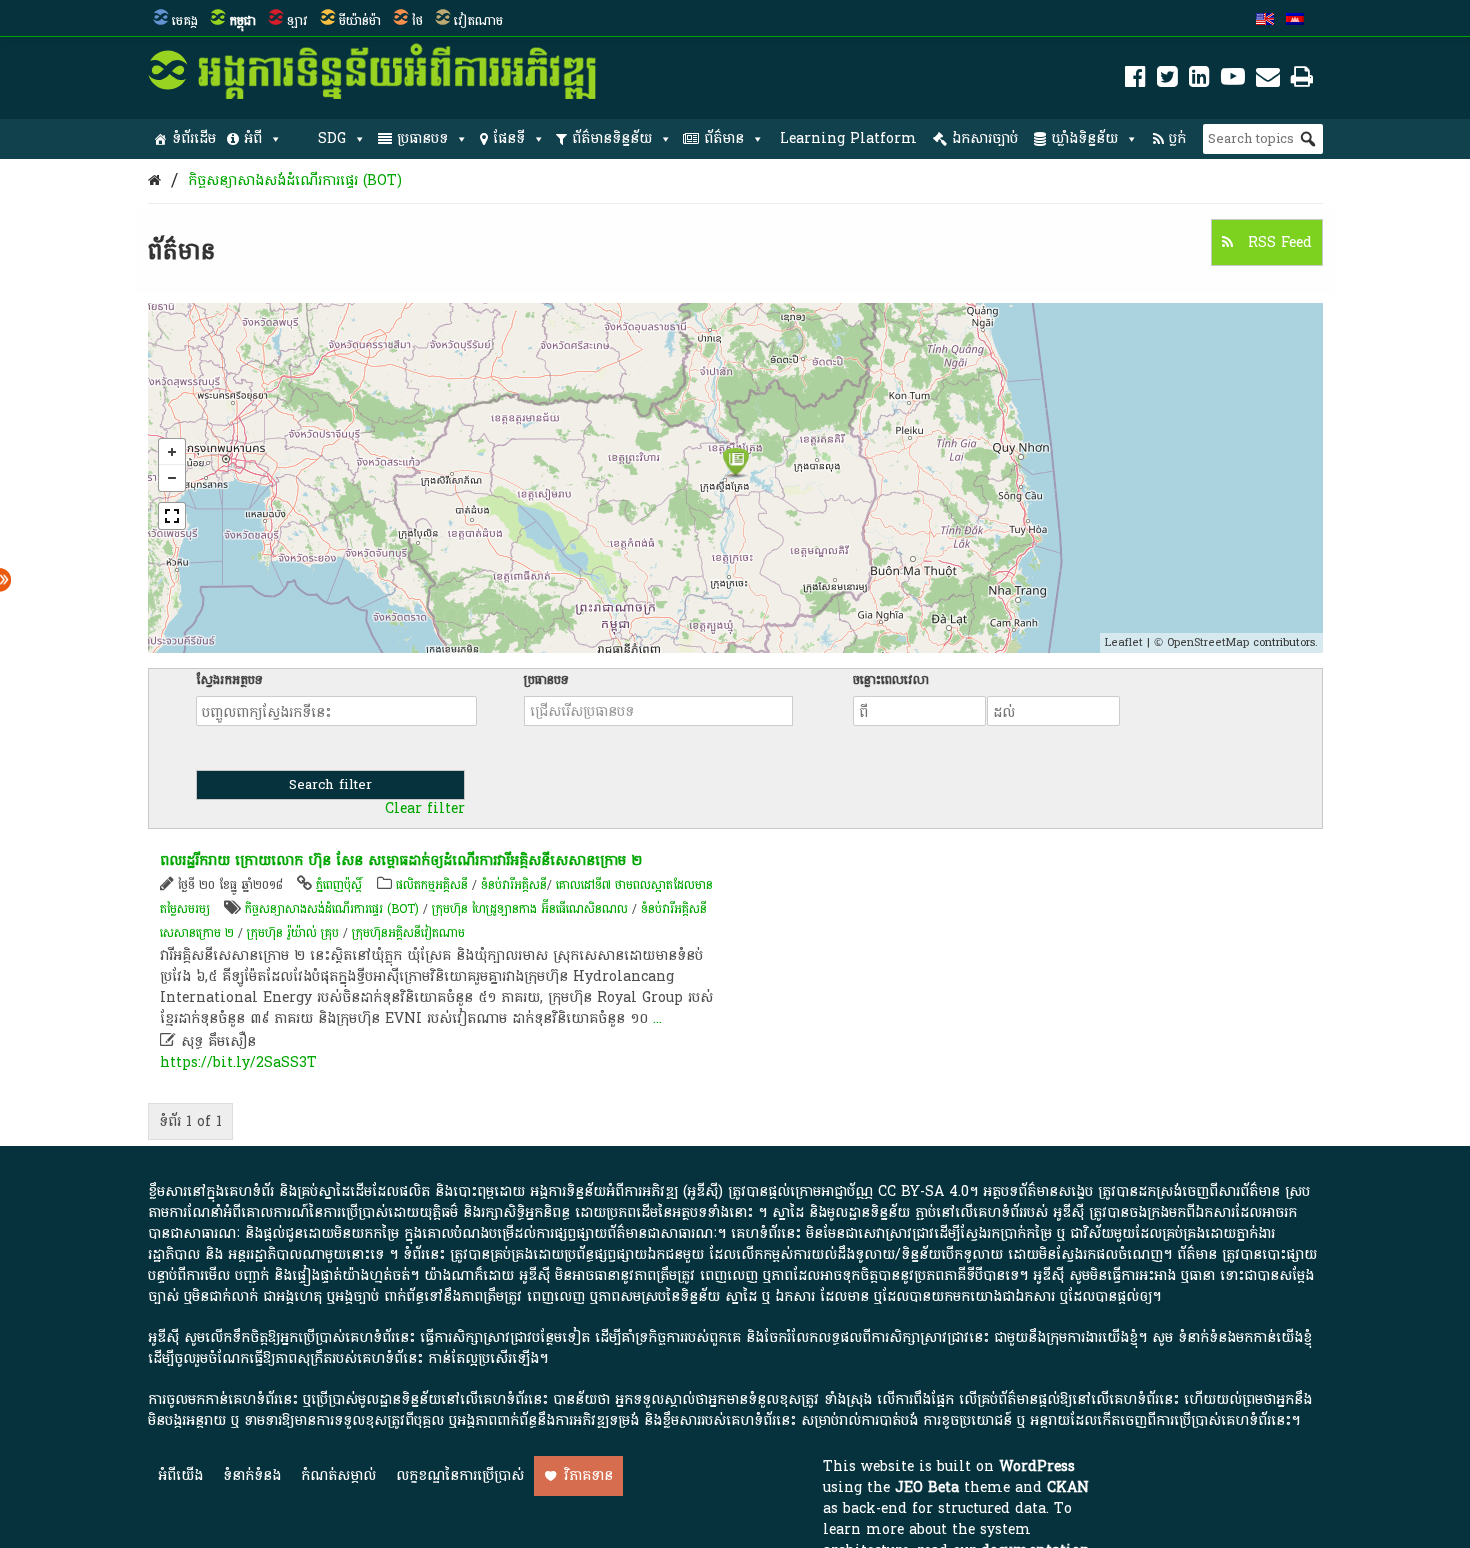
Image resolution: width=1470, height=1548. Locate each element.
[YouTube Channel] (1233, 80)
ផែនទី (509, 138)
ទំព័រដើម (194, 138)
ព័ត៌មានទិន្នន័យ (612, 138)
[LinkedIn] (1199, 80)
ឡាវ (297, 21)
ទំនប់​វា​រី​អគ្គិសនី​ (514, 885)
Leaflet (1124, 642)
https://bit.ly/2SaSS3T (238, 1062)
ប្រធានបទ (422, 138)
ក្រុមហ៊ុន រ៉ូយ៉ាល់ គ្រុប (295, 933)
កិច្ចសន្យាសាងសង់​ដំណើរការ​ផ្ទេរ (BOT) (295, 180)
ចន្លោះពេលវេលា (891, 680)
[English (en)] (1265, 21)
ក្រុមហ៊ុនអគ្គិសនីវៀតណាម (408, 933)
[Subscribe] (1268, 80)
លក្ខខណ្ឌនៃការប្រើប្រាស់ (460, 1475)
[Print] (1302, 80)
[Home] (154, 180)
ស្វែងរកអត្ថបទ (229, 680)
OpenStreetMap (1208, 642)
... (657, 1018)
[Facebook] (1135, 80)
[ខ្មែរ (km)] (1295, 21)
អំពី (253, 138)
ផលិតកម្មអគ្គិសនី (432, 885)
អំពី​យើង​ (180, 1475)
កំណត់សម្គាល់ (338, 1475)
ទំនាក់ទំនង (252, 1475)
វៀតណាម (478, 21)
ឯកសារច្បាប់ (985, 138)
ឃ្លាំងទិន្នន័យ (1084, 138)
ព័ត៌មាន (724, 138)
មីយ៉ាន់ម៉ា (360, 21)
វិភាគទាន (588, 1475)
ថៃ (417, 21)
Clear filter (425, 809)
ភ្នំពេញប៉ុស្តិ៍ (339, 885)
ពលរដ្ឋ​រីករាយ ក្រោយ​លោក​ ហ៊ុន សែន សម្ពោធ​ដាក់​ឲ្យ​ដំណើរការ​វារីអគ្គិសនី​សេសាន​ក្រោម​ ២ (401, 860)
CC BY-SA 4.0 (923, 1191)
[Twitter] (1167, 80)
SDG (332, 138)
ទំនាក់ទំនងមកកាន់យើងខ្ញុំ (1245, 1337)
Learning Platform (848, 138)
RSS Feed (1277, 242)
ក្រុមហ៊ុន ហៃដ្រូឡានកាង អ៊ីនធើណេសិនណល (530, 909)
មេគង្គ (185, 21)
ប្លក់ (1177, 138)
